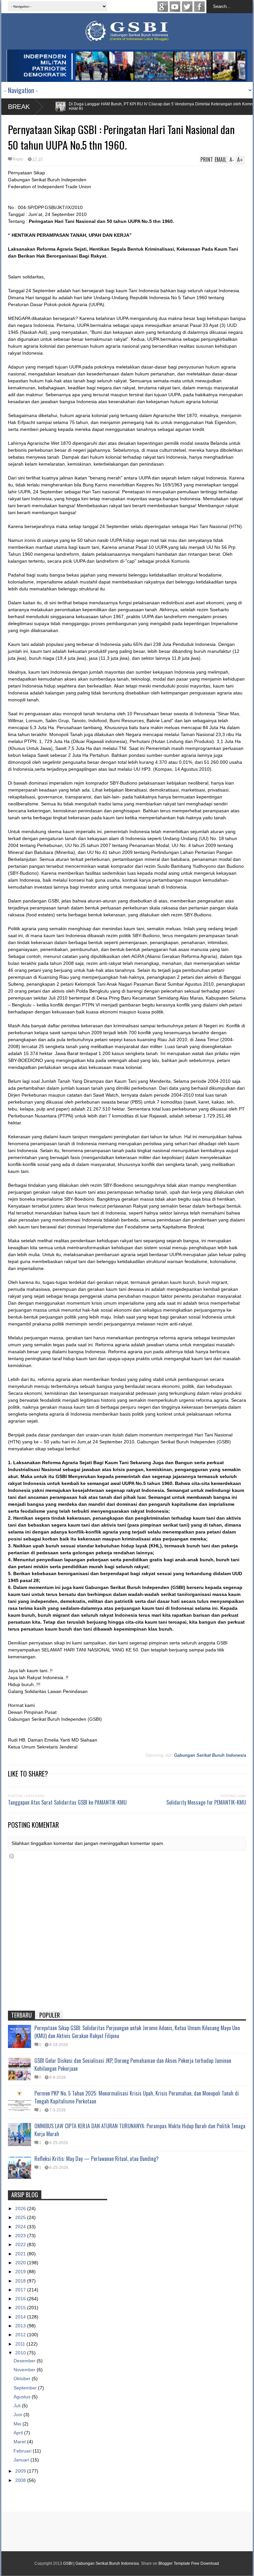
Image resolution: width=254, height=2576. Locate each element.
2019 (21, 2272)
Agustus (23, 2397)
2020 (21, 2263)
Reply (18, 159)
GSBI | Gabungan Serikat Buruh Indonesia (101, 2563)
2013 (21, 2326)
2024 (21, 2227)
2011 (21, 2344)
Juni (19, 2415)
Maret (20, 2442)
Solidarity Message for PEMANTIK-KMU (206, 1802)
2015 (21, 2308)
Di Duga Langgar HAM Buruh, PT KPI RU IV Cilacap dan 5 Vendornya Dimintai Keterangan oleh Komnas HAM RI (134, 106)
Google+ (163, 7)
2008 (21, 2480)
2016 (21, 2299)
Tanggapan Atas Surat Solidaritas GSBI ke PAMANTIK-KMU (67, 1802)
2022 (21, 2244)
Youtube (175, 7)
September (26, 2388)
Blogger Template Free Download (189, 2563)
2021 (21, 2254)
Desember (25, 2361)
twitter (187, 7)
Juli (18, 2406)
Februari (23, 2451)
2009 (21, 2471)
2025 (21, 2217)
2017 (21, 2290)
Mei (18, 2424)
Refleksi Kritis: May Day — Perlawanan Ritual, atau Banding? (97, 2159)
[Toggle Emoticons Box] (12, 1856)
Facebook (199, 7)
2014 (21, 2317)
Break (19, 107)
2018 (21, 2281)
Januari (22, 2460)
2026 (21, 2208)
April (19, 2433)
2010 (21, 2353)
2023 (21, 2236)
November (25, 2370)
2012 (21, 2335)
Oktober (23, 2379)
